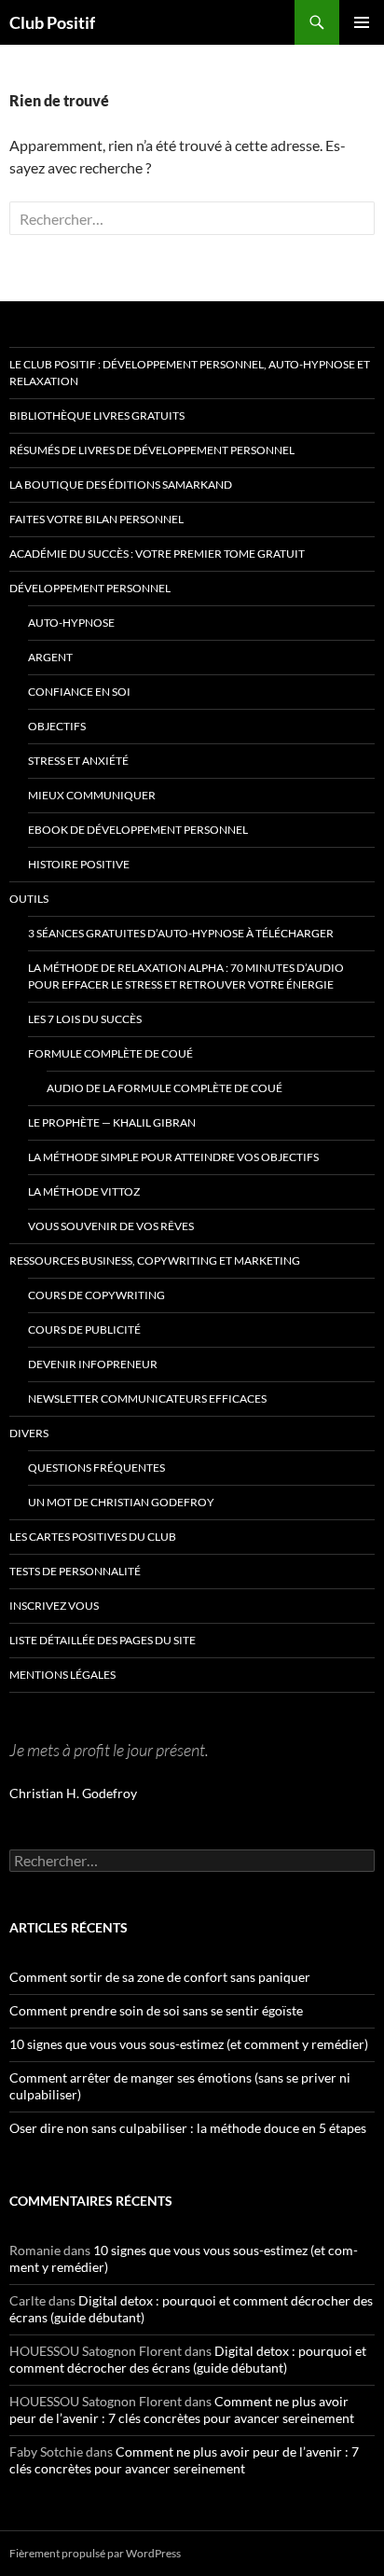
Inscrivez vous (54, 1606)
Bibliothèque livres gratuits (97, 415)
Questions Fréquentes (96, 1468)
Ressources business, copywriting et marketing (155, 1260)
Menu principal (362, 22)
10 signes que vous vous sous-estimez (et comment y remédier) (189, 2044)
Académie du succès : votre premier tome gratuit (157, 554)
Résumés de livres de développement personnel (152, 450)
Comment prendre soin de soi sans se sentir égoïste (156, 2010)
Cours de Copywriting (96, 1295)
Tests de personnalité (75, 1571)
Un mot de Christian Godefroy (121, 1502)
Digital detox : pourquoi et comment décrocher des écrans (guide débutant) (188, 2359)
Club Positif (52, 22)
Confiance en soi (79, 692)
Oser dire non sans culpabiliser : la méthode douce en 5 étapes (188, 2128)
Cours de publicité (84, 1330)
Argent (50, 657)
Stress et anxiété (78, 761)
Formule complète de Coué (110, 1053)
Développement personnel (90, 588)
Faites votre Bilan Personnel (96, 519)
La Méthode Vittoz (84, 1191)
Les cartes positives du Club (93, 1537)
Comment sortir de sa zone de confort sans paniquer (160, 1977)
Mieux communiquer (92, 795)
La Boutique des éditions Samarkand (121, 485)
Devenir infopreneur (93, 1364)
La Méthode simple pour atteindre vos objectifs (173, 1157)
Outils (29, 899)
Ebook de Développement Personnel (138, 830)
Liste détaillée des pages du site (103, 1640)
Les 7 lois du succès (85, 1019)
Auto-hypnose (71, 623)
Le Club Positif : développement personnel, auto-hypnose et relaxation (190, 373)
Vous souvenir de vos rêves (111, 1226)
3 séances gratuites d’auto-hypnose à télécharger (181, 933)
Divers (29, 1433)
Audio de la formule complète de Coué (165, 1088)
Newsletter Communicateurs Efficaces (147, 1399)
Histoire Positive (79, 864)
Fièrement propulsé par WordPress (95, 2553)
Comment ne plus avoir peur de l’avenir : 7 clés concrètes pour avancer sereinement (182, 2410)
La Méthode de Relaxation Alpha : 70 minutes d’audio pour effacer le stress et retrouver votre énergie (186, 976)
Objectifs (57, 726)
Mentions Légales (62, 1675)
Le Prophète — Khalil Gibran (112, 1122)
